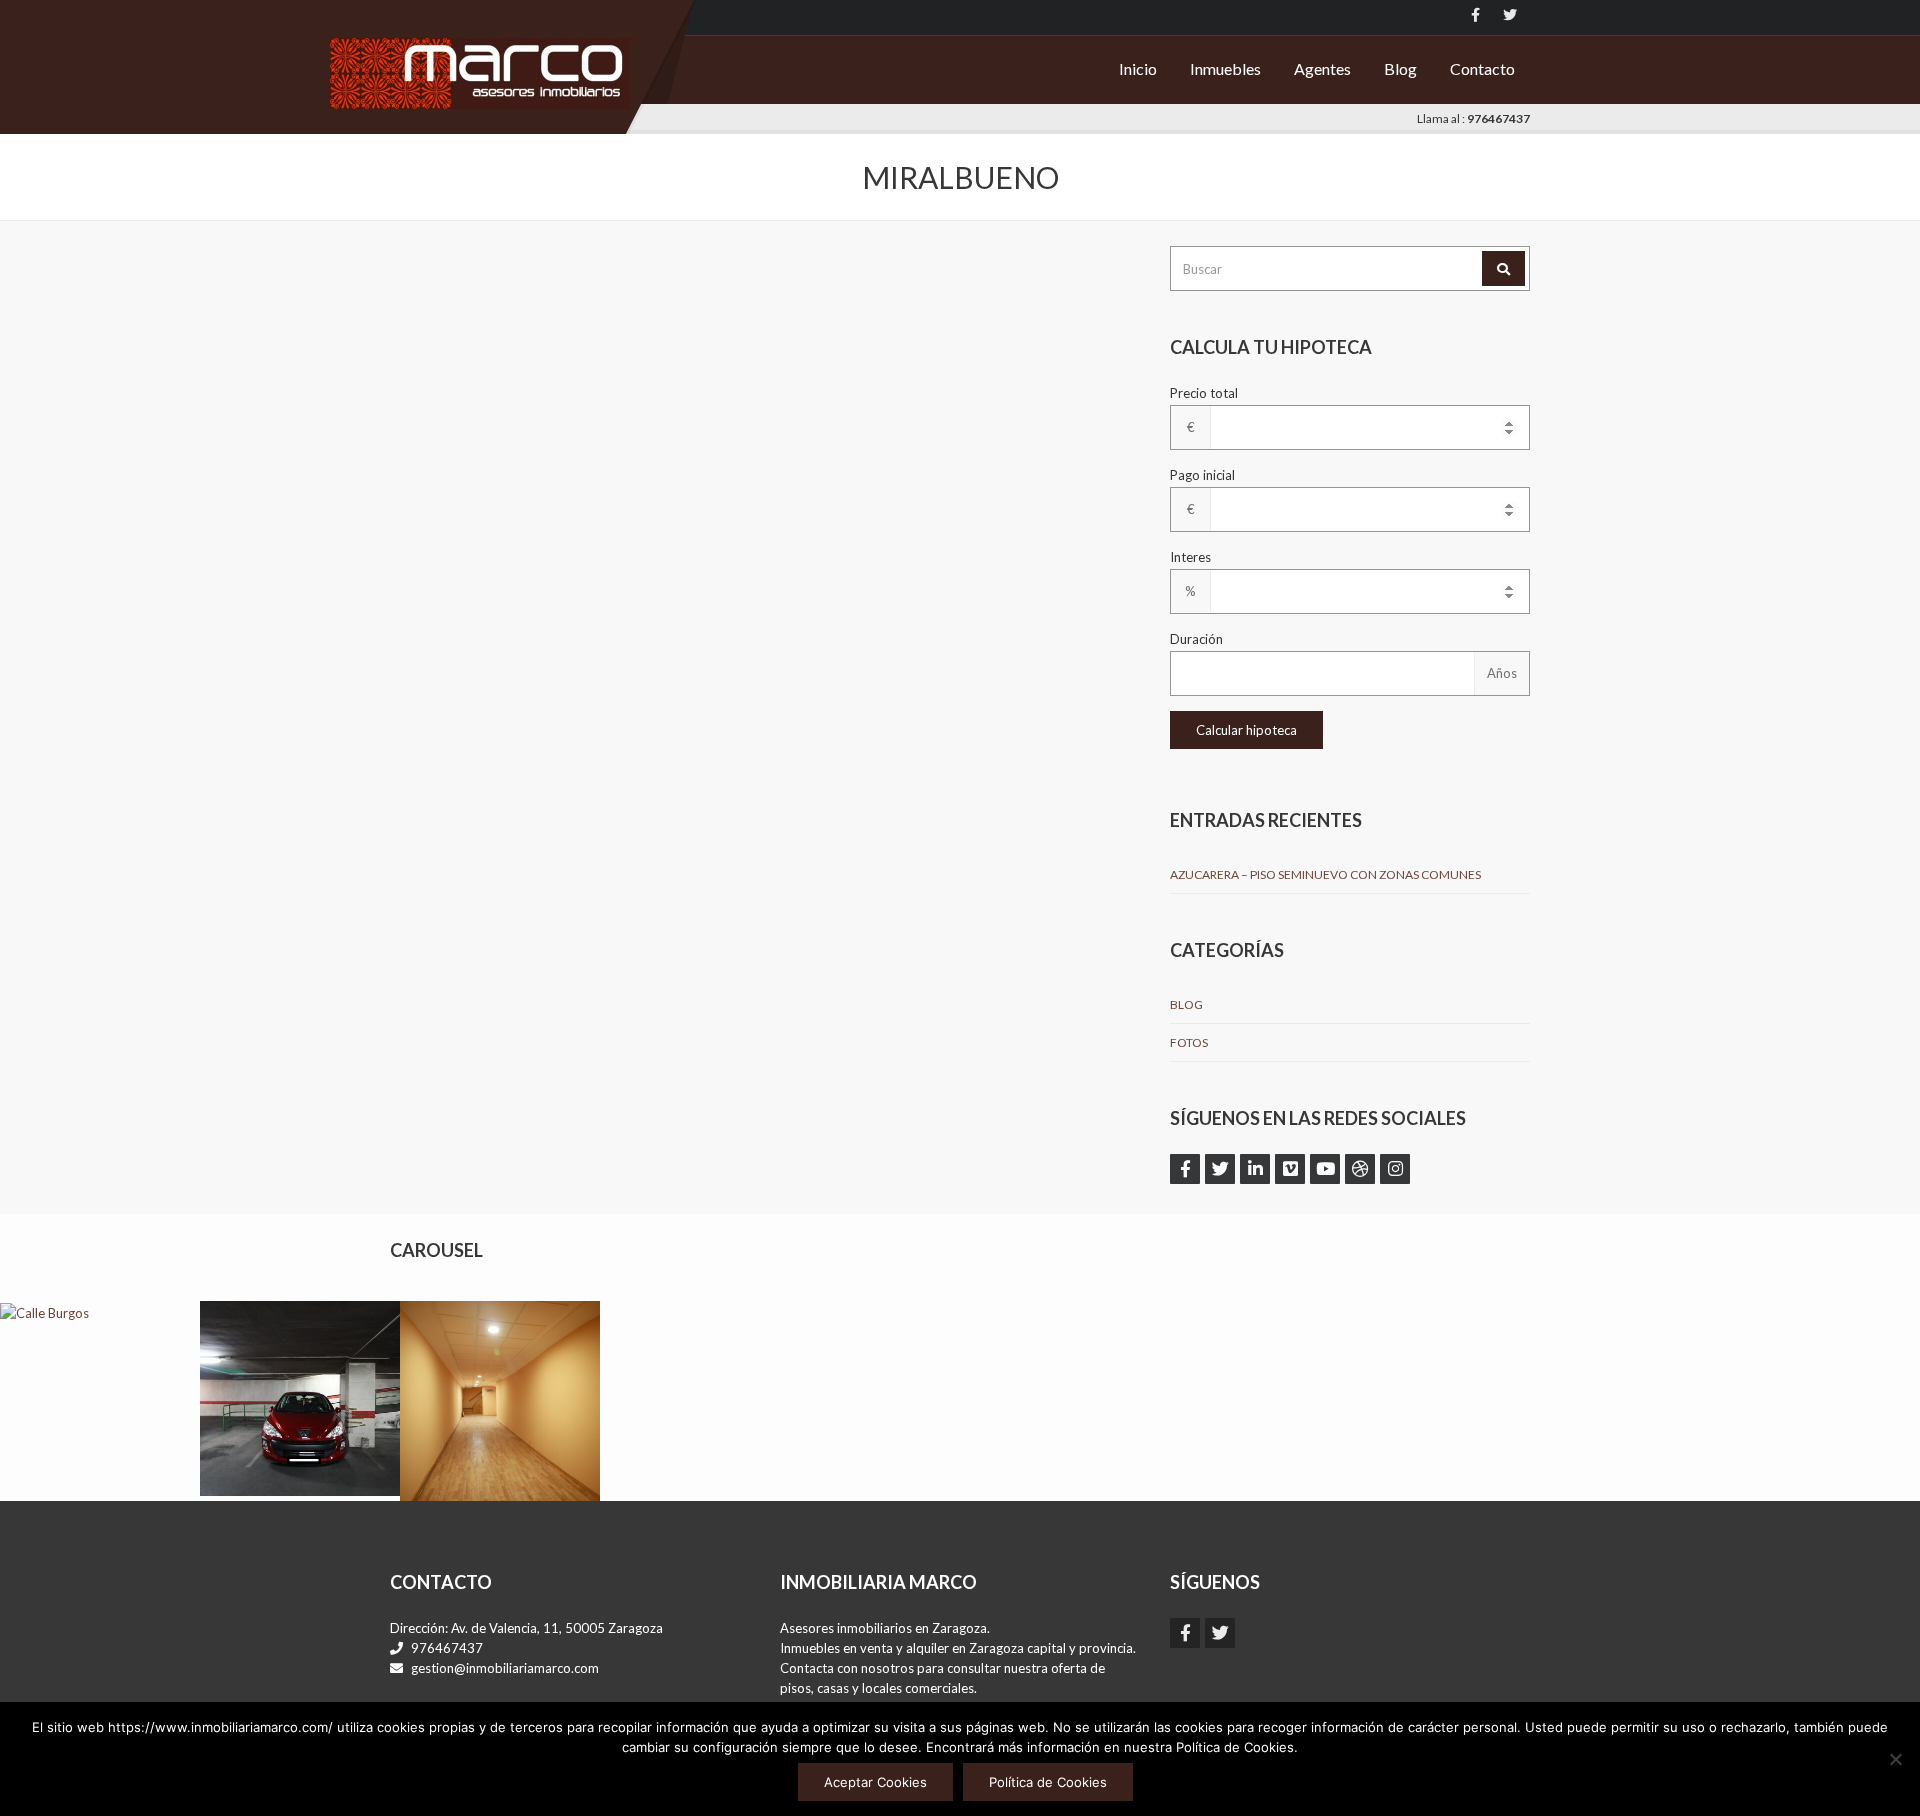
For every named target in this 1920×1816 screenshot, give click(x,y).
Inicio (1138, 68)
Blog (1400, 68)
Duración (1196, 639)
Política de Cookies (1048, 1782)
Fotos (1189, 1042)
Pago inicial (1202, 475)
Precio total (1204, 393)
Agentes (1322, 68)
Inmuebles (1225, 68)
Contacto (1482, 68)
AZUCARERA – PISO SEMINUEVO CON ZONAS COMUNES (1325, 874)
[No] (1895, 1759)
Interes (1190, 557)
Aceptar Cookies (875, 1782)
